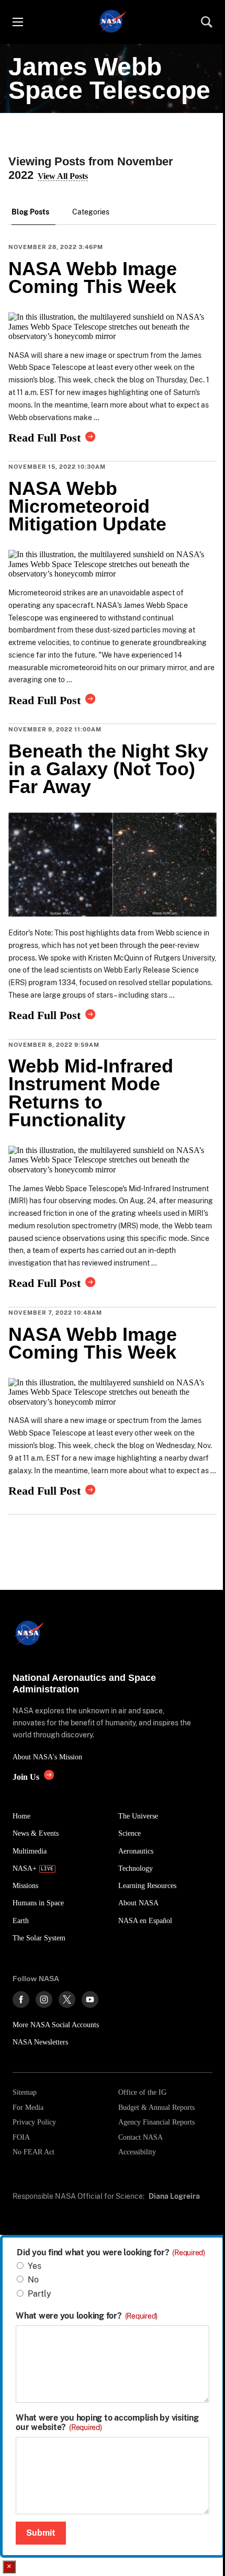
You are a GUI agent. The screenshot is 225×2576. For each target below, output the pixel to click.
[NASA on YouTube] (90, 1999)
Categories (91, 212)
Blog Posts (30, 212)
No (33, 2280)
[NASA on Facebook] (21, 1999)
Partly (40, 2294)
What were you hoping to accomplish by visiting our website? (107, 2423)
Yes (35, 2266)
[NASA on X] (67, 1999)
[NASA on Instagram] (44, 1999)
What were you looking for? (87, 2316)
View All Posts (63, 176)
